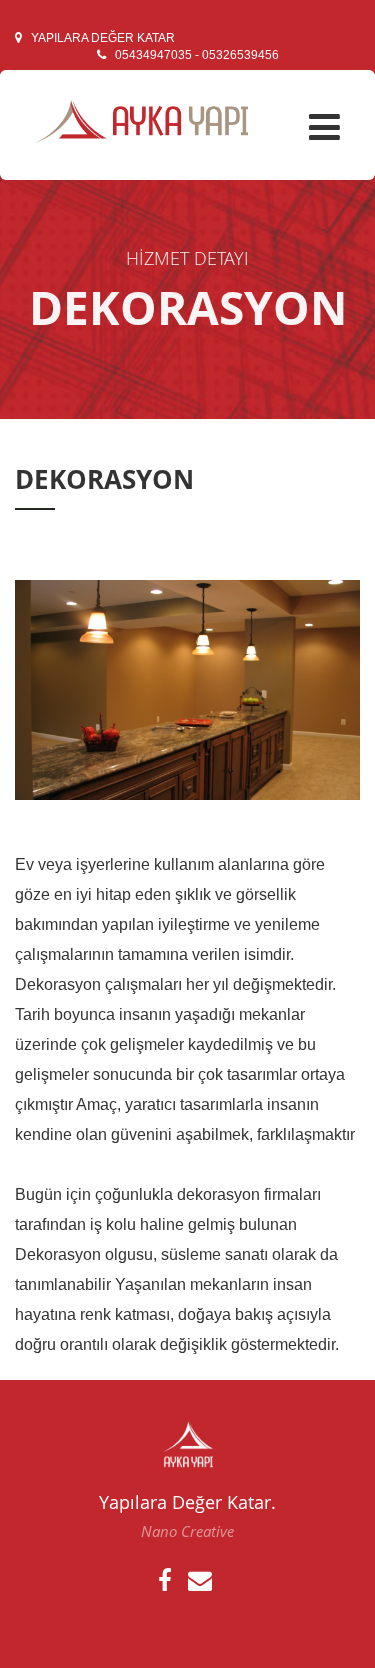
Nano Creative (187, 1531)
